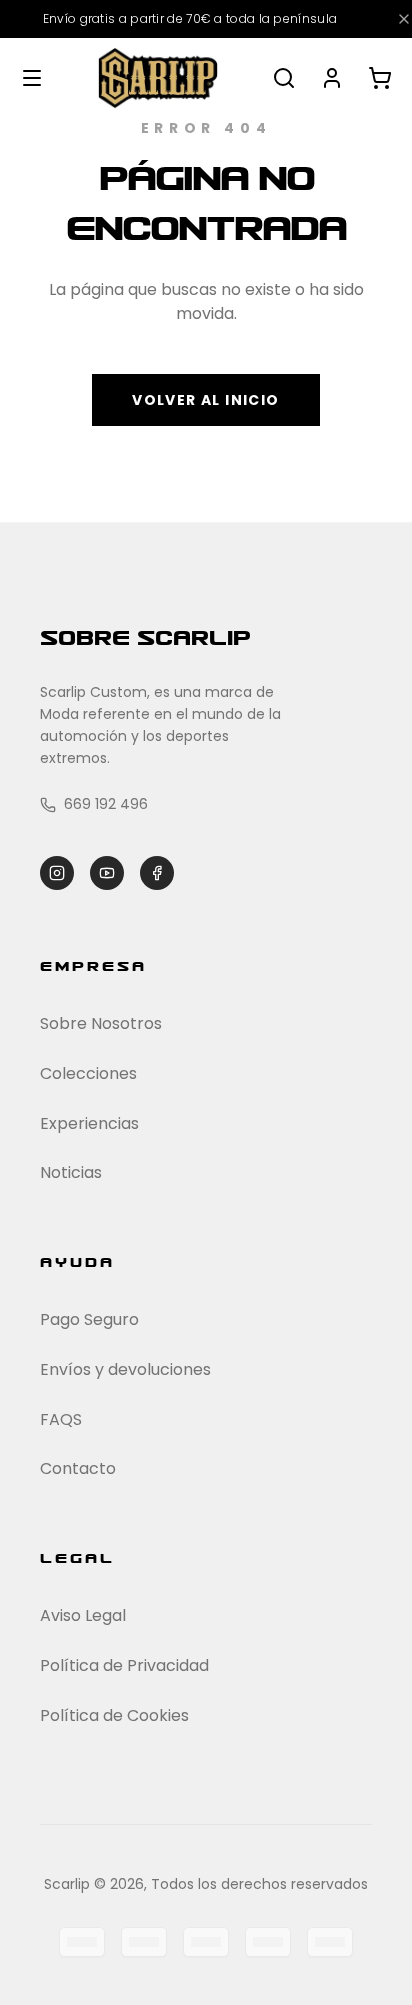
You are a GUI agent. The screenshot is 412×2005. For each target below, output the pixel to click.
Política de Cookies (114, 1715)
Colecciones (88, 1073)
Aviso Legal (83, 1615)
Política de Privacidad (124, 1665)
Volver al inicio (205, 400)
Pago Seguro (89, 1319)
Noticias (71, 1172)
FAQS (61, 1419)
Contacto (78, 1468)
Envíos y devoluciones (125, 1369)
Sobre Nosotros (101, 1023)
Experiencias (89, 1123)
